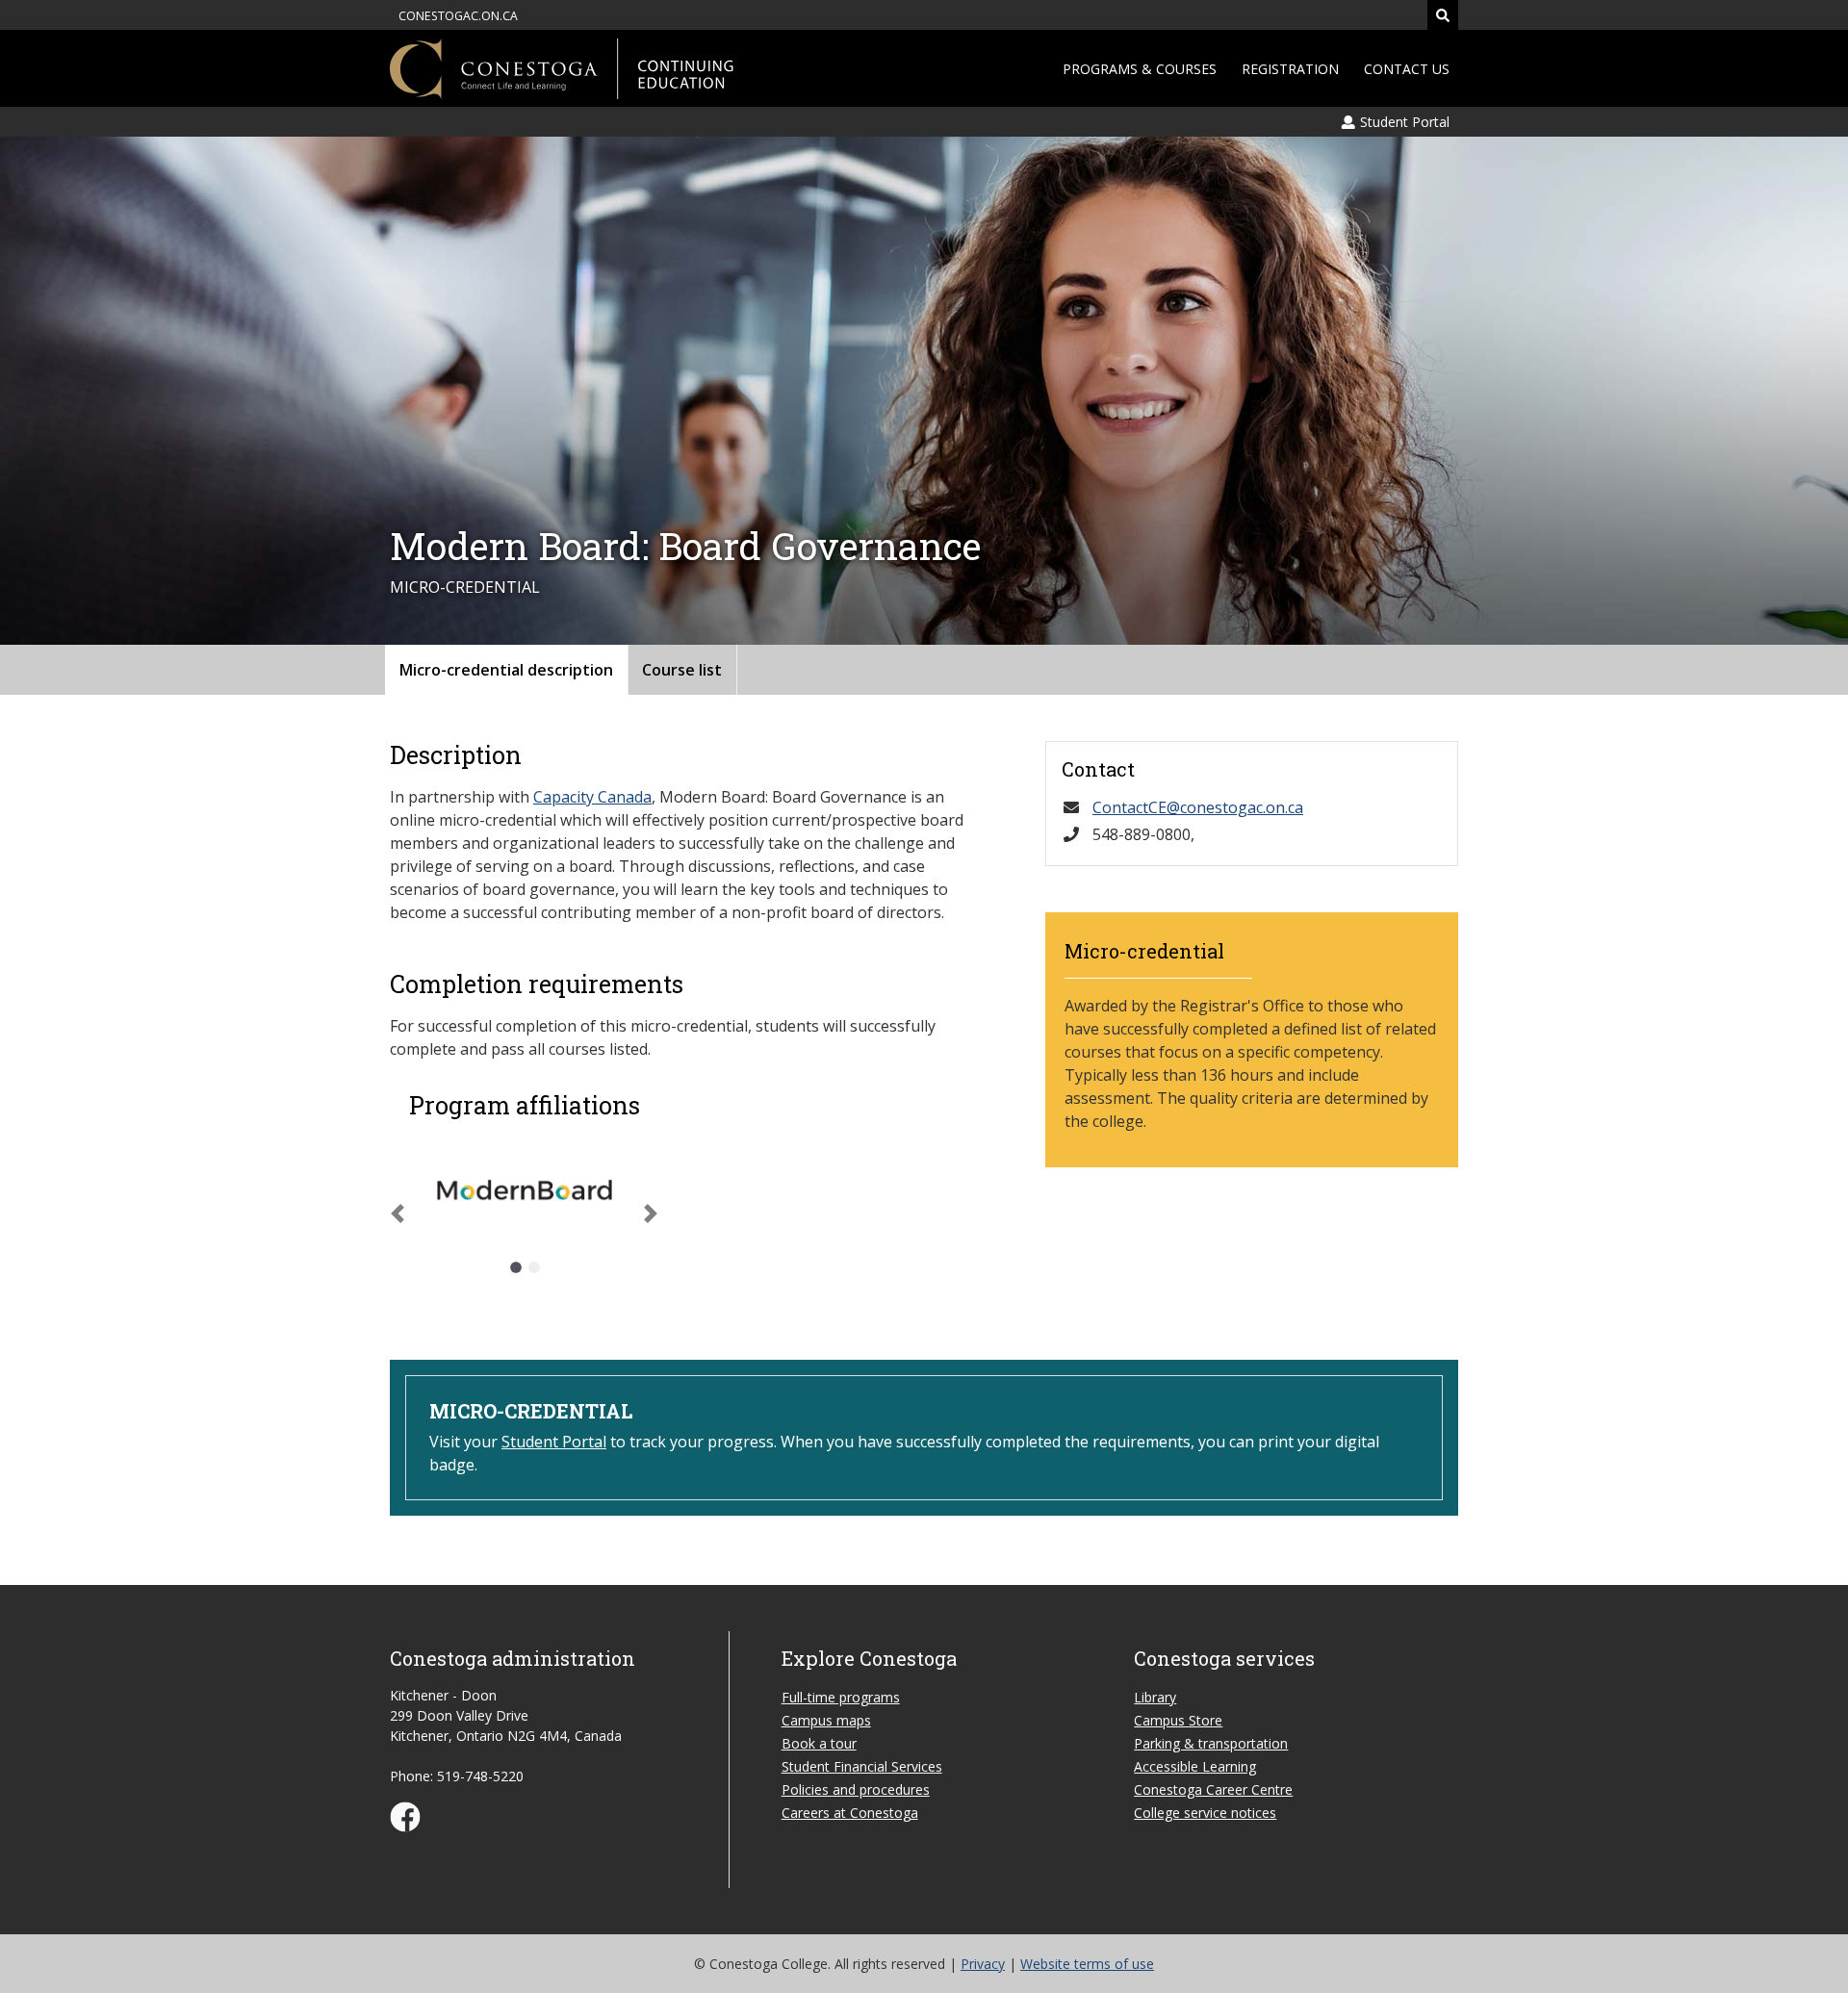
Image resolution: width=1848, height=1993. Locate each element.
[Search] (1443, 15)
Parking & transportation (1211, 1743)
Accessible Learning (1195, 1766)
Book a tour (819, 1743)
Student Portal (554, 1442)
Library (1155, 1697)
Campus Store (1178, 1720)
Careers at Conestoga (850, 1813)
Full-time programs (841, 1697)
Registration (1290, 69)
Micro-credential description (506, 670)
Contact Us (1407, 69)
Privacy (983, 1964)
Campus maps (826, 1720)
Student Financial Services (862, 1766)
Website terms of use (1087, 1964)
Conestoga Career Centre (1213, 1789)
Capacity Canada (592, 797)
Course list (682, 670)
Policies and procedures (856, 1789)
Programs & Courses (1140, 69)
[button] (398, 1213)
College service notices (1205, 1813)
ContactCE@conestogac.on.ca (1198, 807)
